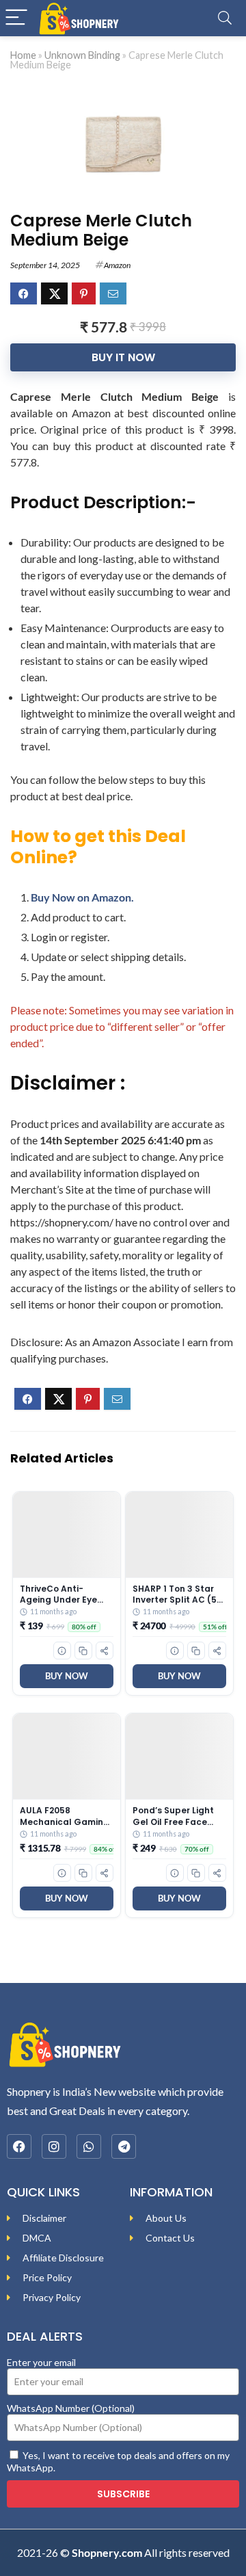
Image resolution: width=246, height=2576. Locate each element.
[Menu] (16, 18)
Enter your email (41, 2362)
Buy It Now (123, 357)
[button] (62, 1651)
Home (23, 55)
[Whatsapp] (89, 2146)
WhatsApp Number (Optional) (71, 2408)
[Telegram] (124, 2146)
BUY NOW (67, 1676)
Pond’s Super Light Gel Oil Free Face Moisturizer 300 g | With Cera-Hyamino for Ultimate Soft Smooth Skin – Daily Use (176, 1816)
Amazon (117, 265)
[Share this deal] (105, 1651)
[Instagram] (54, 2146)
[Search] (225, 18)
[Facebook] (19, 2146)
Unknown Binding (82, 55)
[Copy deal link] (83, 1651)
